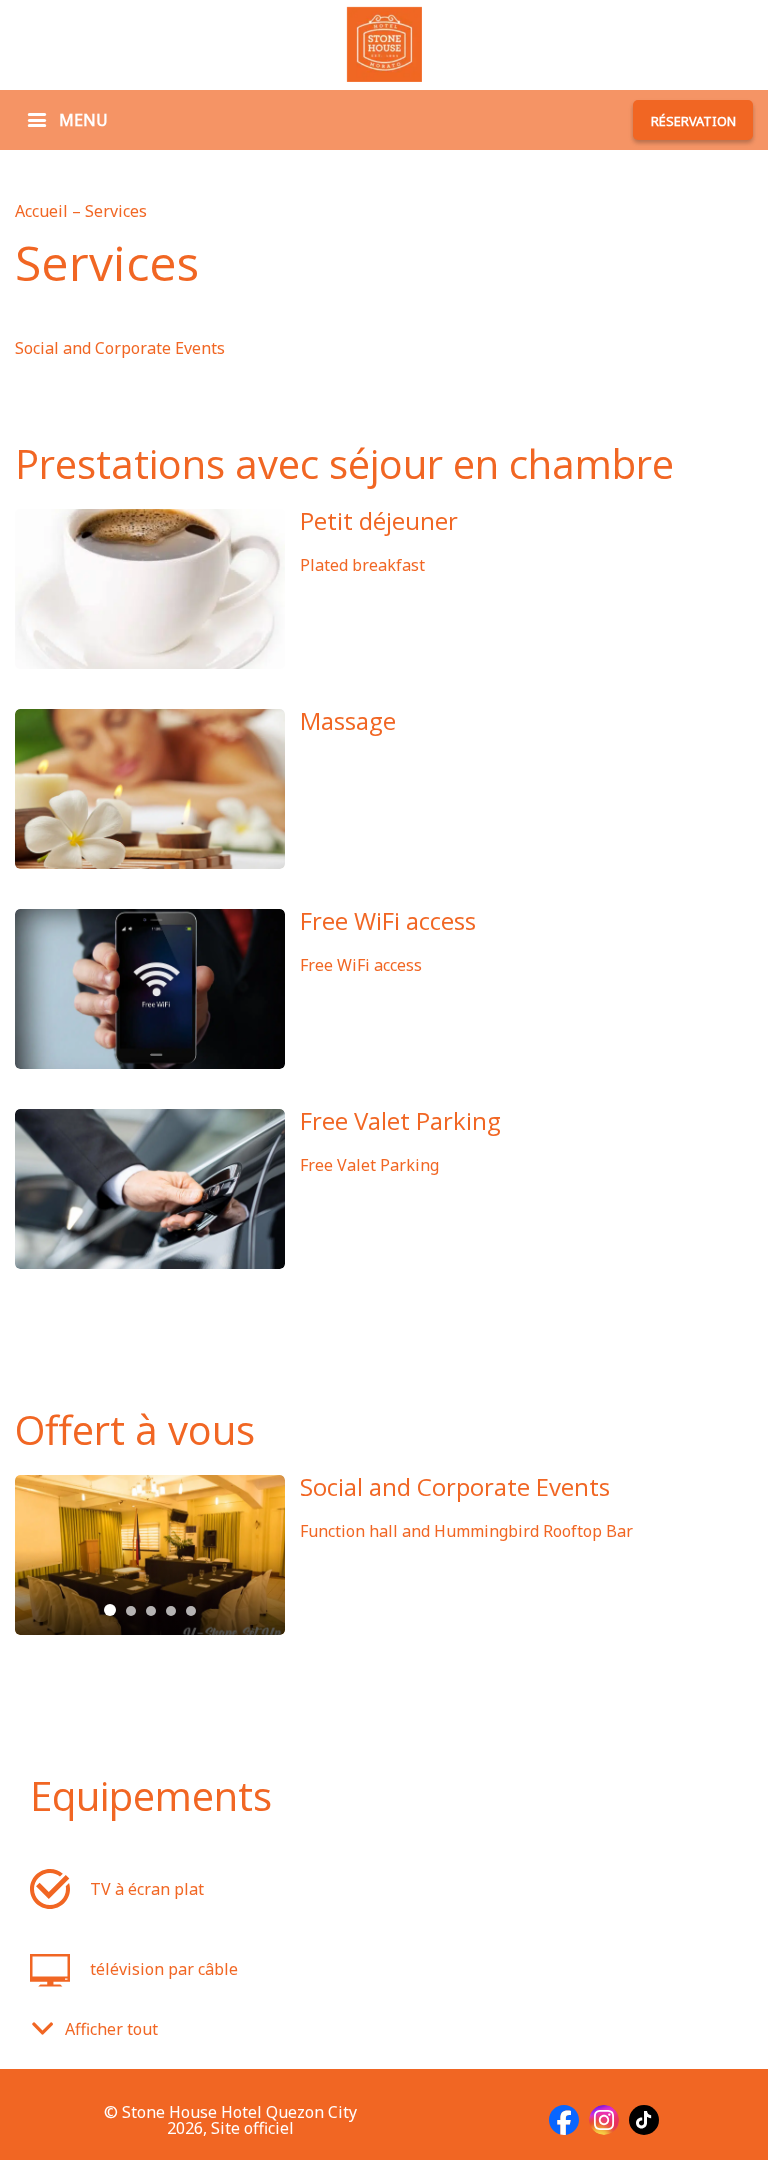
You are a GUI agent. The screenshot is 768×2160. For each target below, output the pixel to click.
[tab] (110, 1610)
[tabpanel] (150, 1555)
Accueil (43, 211)
